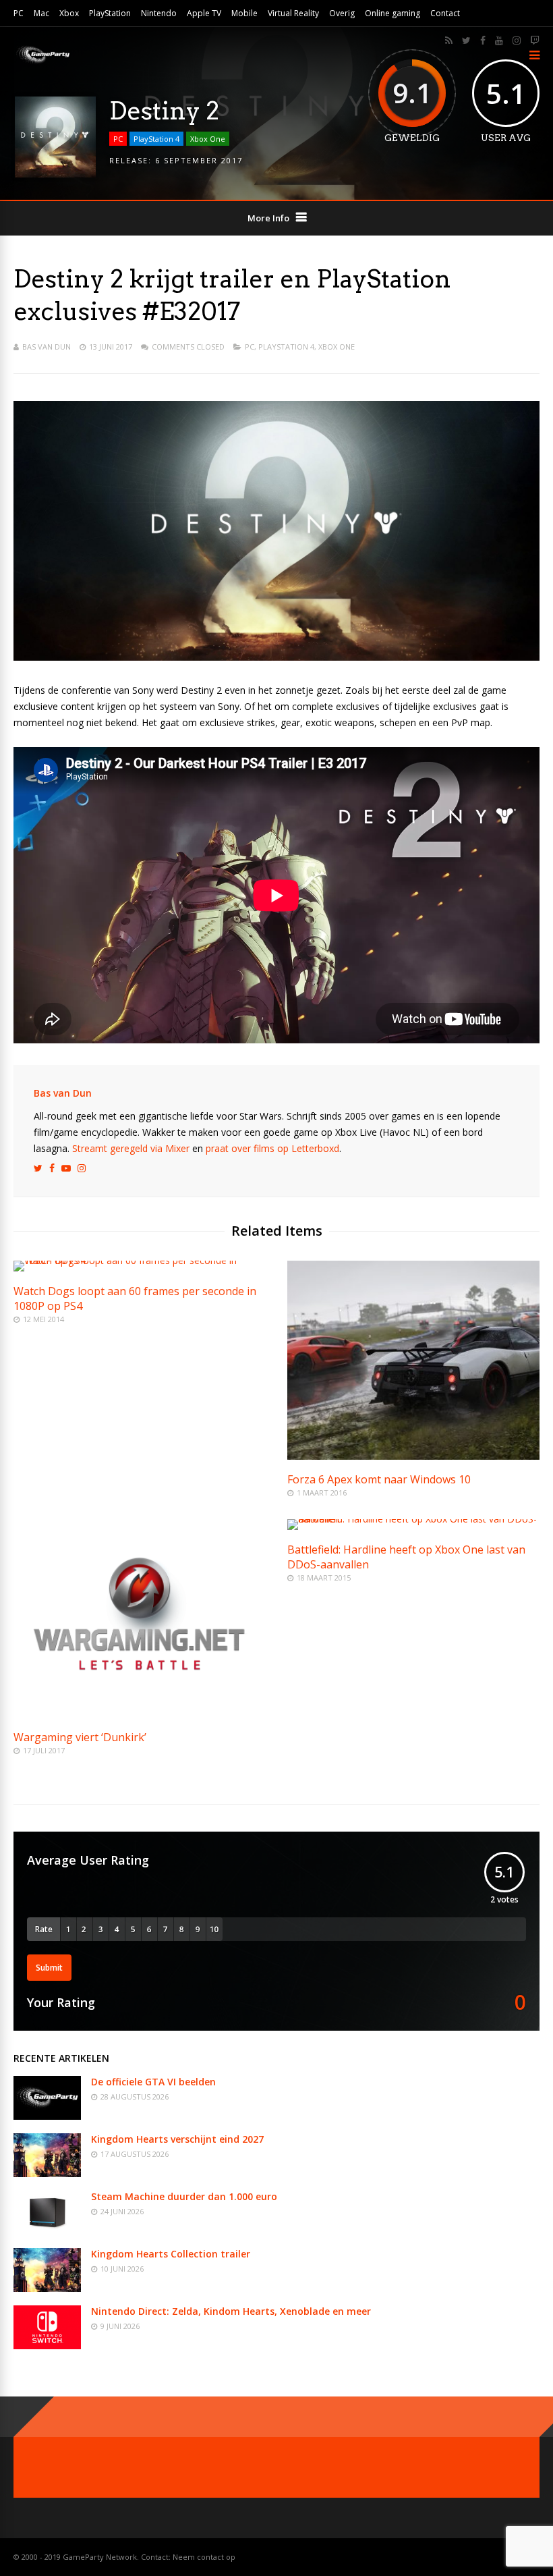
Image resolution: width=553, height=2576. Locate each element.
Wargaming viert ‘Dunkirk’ (80, 1737)
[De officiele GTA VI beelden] (47, 2116)
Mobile (244, 13)
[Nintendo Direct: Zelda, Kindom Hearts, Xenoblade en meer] (47, 2346)
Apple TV (204, 13)
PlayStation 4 (156, 139)
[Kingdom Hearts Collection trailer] (47, 2288)
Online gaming (392, 13)
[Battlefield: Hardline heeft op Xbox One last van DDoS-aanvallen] (413, 1519)
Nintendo (159, 13)
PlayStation (110, 13)
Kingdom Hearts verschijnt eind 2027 (177, 2139)
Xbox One (208, 139)
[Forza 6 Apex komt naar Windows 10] (413, 1456)
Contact (445, 13)
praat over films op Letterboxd (272, 1148)
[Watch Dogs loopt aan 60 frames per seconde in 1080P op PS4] (140, 1260)
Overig (342, 13)
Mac (41, 13)
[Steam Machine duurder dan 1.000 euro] (47, 2231)
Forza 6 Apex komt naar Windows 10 (379, 1479)
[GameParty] (42, 62)
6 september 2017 (199, 160)
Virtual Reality (293, 13)
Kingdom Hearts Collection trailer (171, 2254)
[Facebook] (483, 40)
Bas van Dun (47, 347)
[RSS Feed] (449, 40)
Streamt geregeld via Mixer (131, 1148)
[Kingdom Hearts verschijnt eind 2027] (47, 2173)
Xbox (69, 13)
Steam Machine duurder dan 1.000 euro (184, 2196)
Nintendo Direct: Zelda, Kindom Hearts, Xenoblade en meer (231, 2311)
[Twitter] (466, 40)
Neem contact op (204, 2557)
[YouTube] (499, 40)
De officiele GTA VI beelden (153, 2082)
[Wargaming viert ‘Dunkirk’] (140, 1714)
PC (19, 13)
